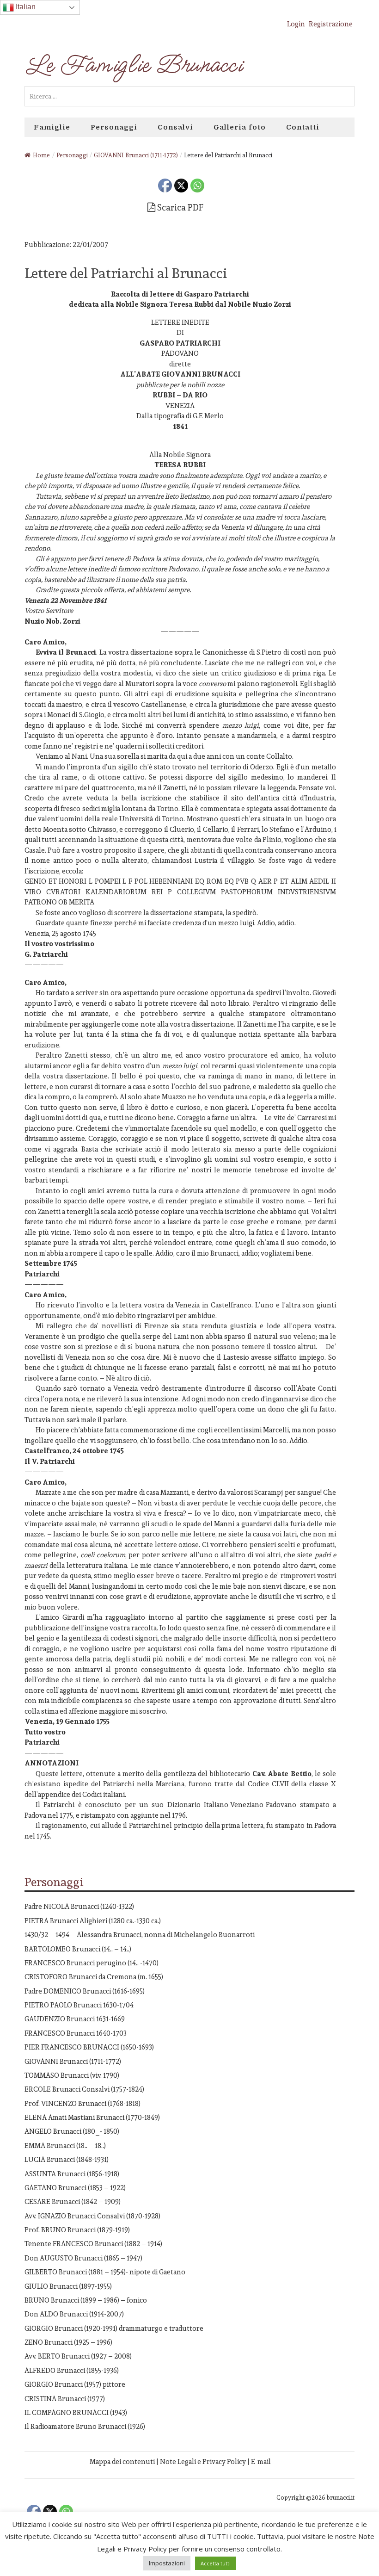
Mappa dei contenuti (122, 2461)
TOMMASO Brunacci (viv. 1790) (72, 2075)
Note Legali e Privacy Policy (203, 2461)
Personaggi (114, 127)
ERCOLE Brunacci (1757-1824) (84, 2089)
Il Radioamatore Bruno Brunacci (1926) (85, 2426)
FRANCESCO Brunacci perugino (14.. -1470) (92, 1963)
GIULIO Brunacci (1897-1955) (68, 2286)
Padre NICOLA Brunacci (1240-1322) (79, 1906)
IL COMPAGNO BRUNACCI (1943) (76, 2412)
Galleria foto (240, 127)
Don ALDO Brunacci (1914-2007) (74, 2314)
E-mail (261, 2461)
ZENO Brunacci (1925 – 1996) (68, 2342)
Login (296, 24)
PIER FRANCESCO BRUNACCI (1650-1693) (89, 2047)
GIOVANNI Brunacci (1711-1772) (73, 2061)
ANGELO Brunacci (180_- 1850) (72, 2131)
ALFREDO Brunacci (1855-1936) (72, 2370)
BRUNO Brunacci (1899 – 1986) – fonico (86, 2300)
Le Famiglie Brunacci (133, 65)
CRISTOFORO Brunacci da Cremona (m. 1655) (94, 1977)
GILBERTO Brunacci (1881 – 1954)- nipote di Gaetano (105, 2272)
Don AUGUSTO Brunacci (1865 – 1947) (83, 2258)
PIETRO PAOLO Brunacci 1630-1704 (79, 2005)
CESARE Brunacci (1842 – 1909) (73, 2201)
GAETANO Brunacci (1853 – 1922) (75, 2188)
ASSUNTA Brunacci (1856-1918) (72, 2174)
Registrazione (331, 24)
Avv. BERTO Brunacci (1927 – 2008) (78, 2356)
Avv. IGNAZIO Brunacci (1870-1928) (92, 2216)
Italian (25, 7)
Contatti (303, 127)
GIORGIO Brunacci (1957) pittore (75, 2384)
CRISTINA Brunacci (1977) (65, 2399)
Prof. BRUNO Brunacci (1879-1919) (77, 2230)
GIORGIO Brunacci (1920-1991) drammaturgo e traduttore (114, 2328)
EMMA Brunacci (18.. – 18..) (65, 2146)
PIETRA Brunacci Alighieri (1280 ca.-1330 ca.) (93, 1921)
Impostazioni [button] (167, 2563)
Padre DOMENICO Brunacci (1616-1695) (85, 1991)
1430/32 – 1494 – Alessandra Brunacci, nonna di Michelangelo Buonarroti (140, 1935)
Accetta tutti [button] (216, 2563)
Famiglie (52, 127)
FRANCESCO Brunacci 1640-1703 (76, 2033)
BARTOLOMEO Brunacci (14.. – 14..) (78, 1949)
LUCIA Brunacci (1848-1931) (67, 2159)
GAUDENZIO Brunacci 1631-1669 (75, 2019)
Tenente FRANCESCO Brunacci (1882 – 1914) (93, 2244)
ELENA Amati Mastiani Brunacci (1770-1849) (92, 2117)
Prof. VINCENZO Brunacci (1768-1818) (83, 2103)
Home (41, 155)
